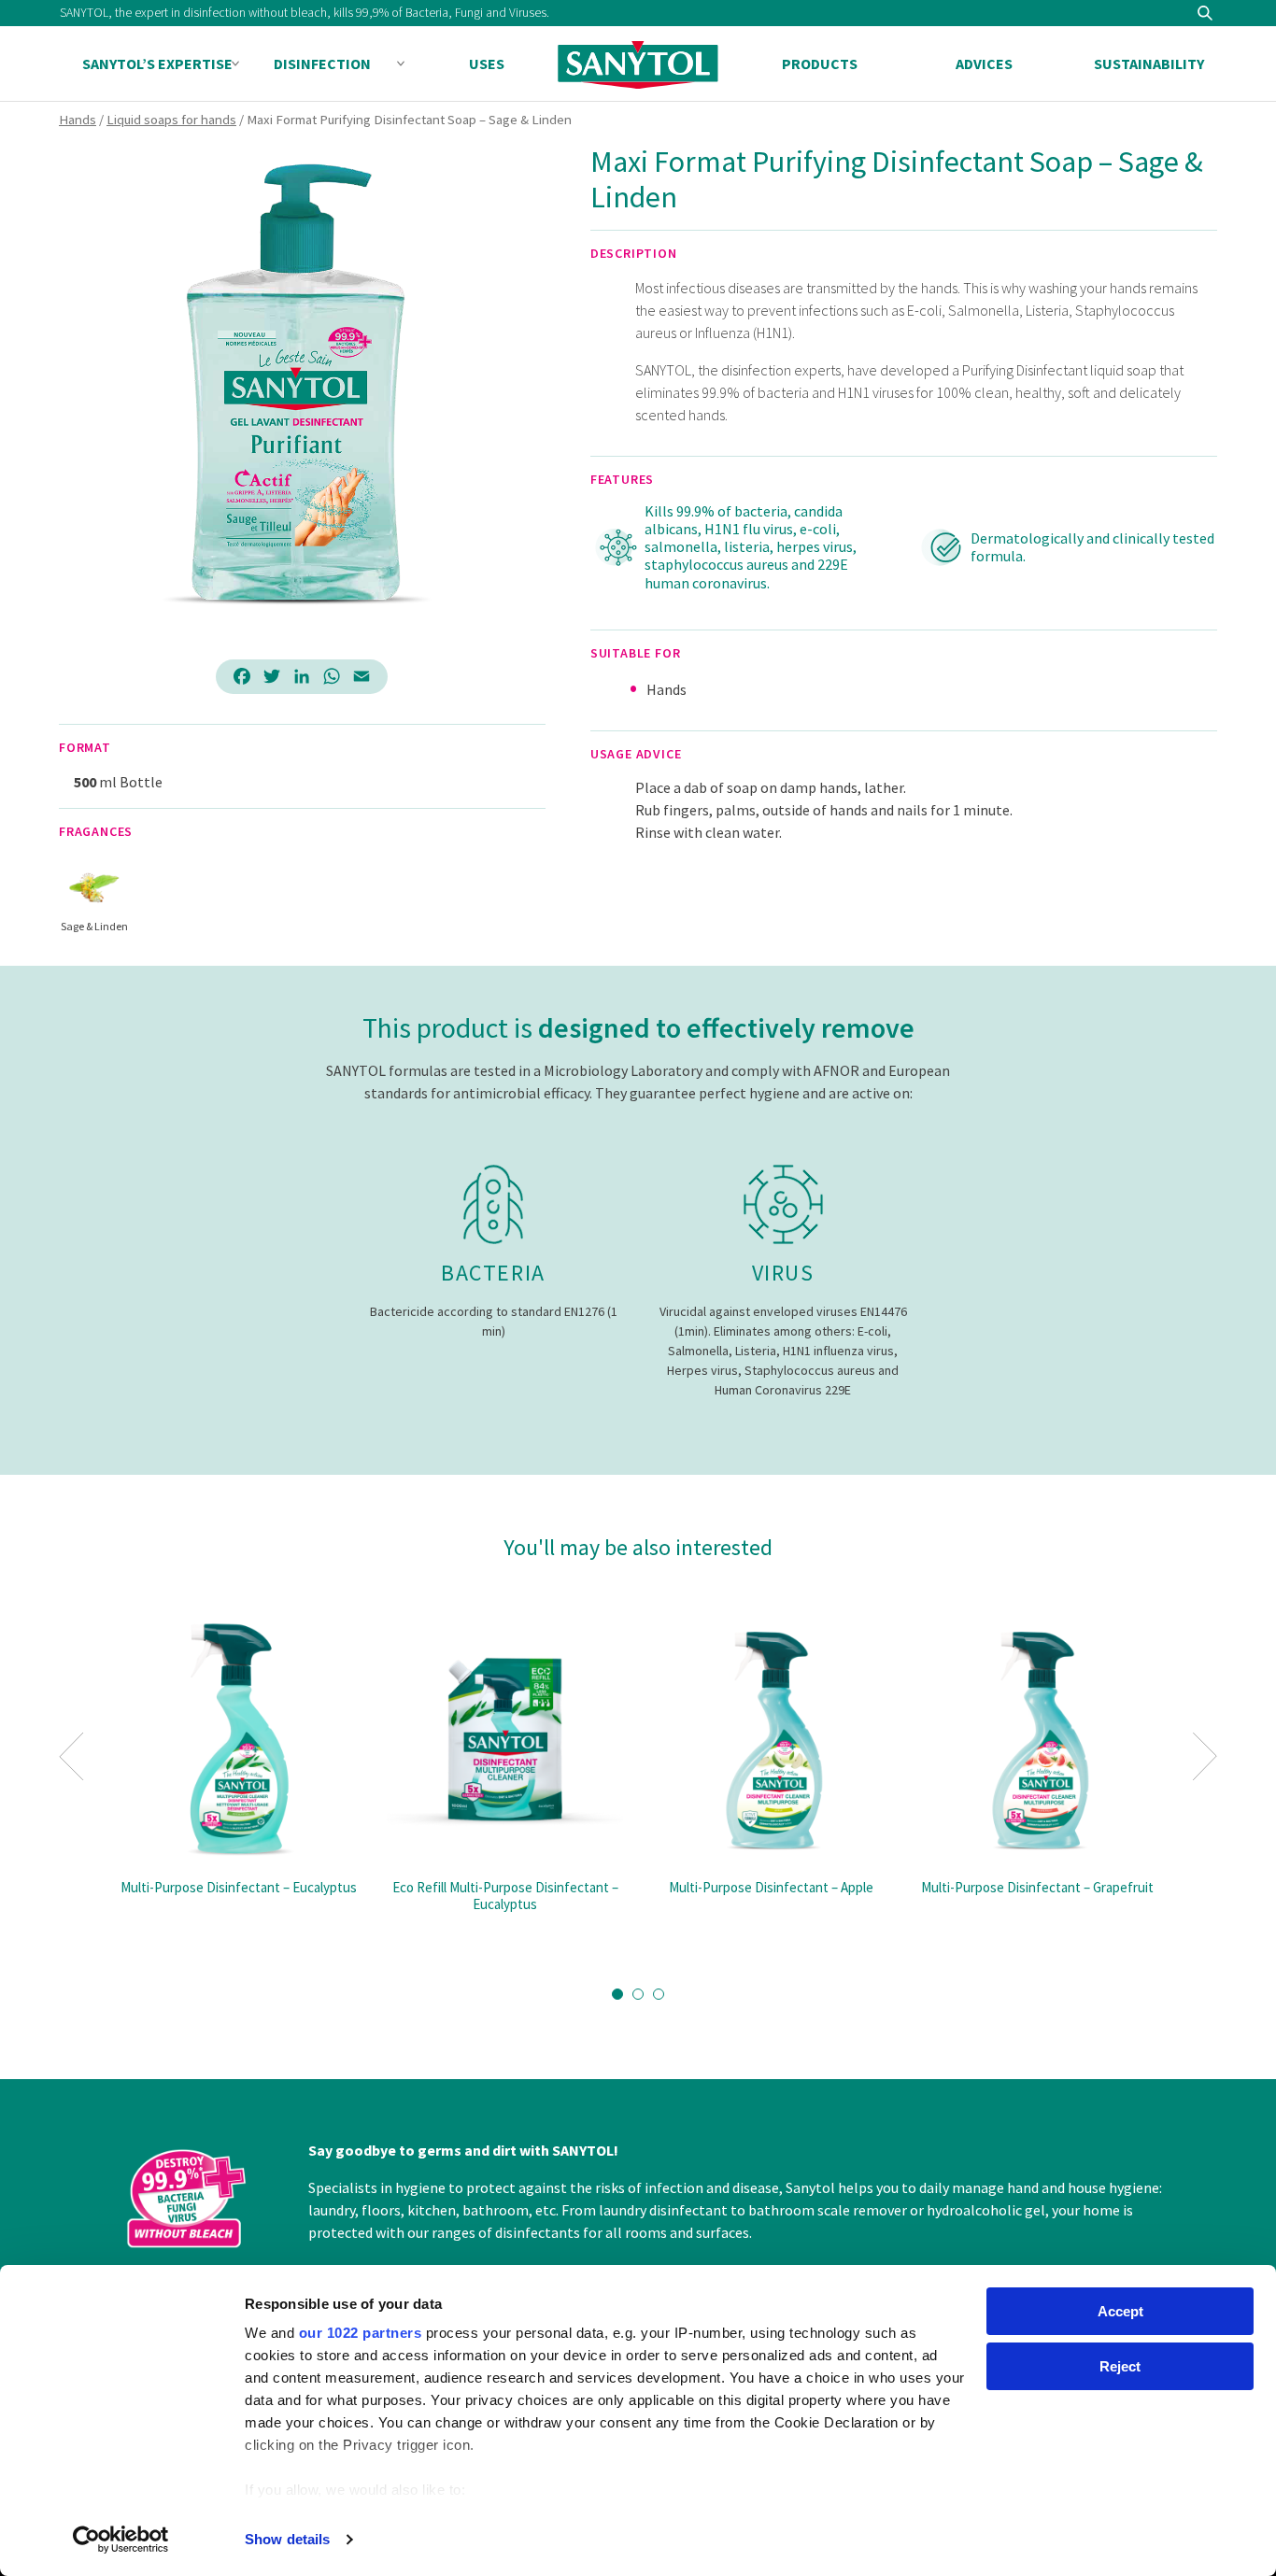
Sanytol (638, 64)
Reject (1120, 2366)
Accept (1120, 2311)
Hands (78, 120)
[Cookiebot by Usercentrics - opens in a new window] (121, 2540)
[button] (617, 1994)
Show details (287, 2539)
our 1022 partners (361, 2333)
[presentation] (71, 1756)
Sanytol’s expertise (157, 64)
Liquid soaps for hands (171, 120)
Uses (487, 64)
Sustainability (1149, 64)
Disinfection (322, 64)
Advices (984, 64)
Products (820, 64)
